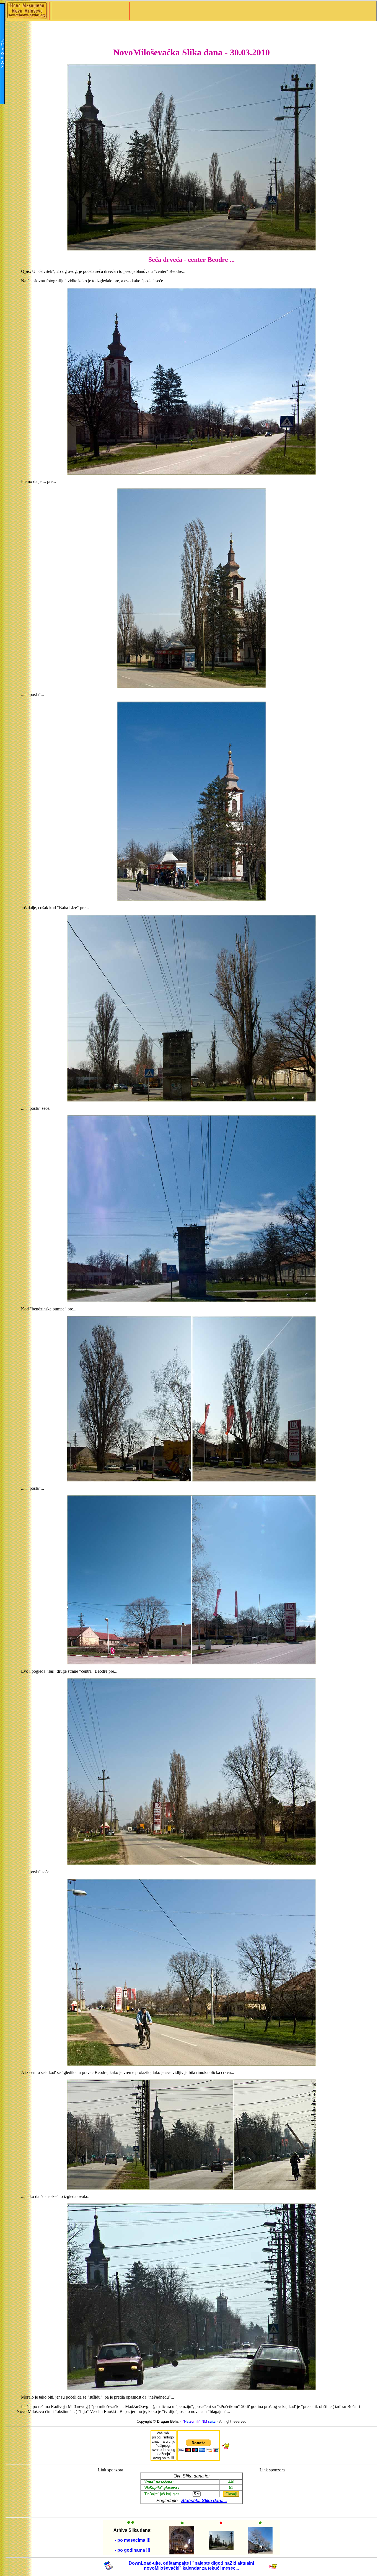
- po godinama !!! (133, 2550)
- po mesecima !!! (133, 2540)
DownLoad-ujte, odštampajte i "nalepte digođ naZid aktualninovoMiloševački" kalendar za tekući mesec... (191, 2566)
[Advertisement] (111, 2490)
